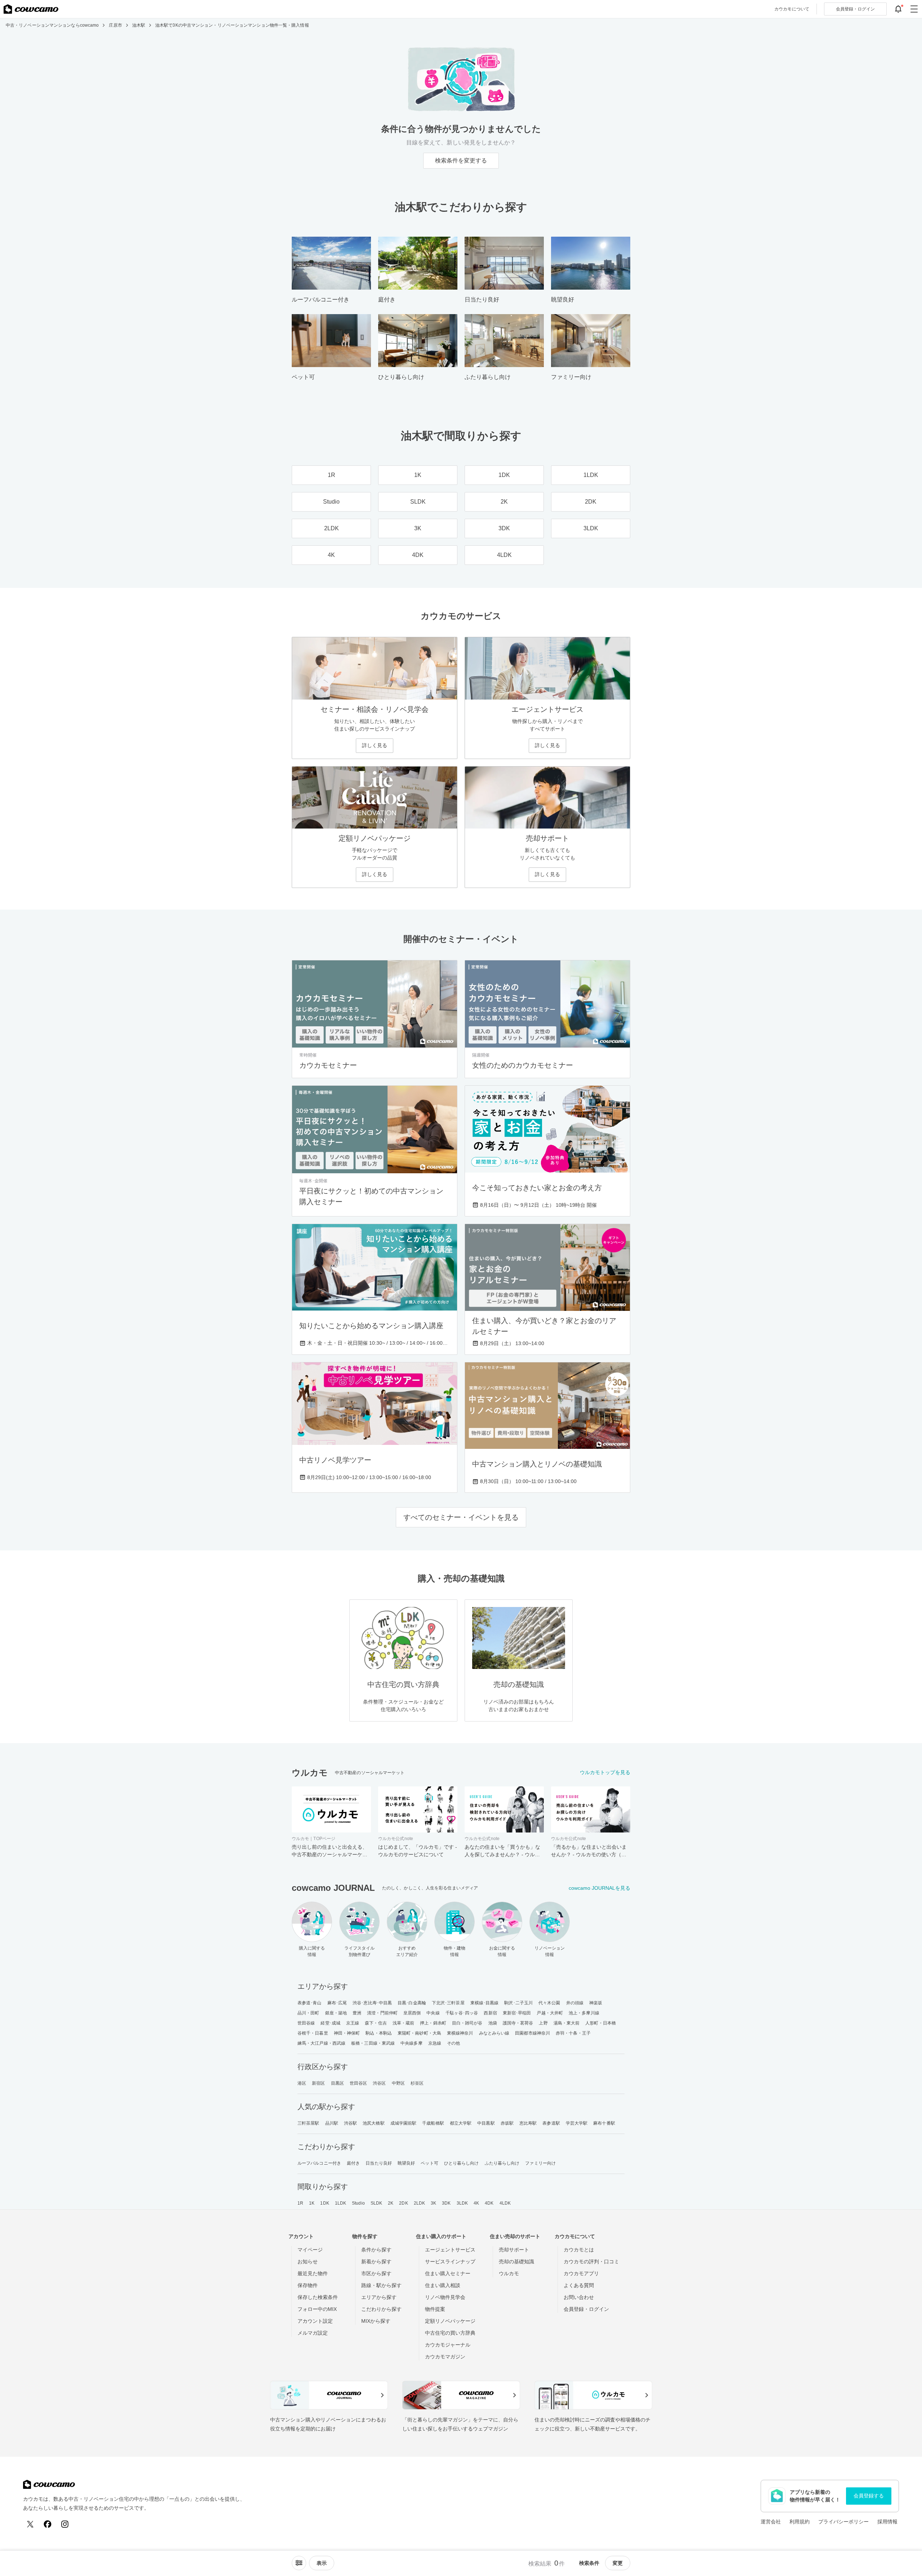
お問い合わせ (579, 2297)
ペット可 (429, 2163)
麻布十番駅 (604, 2123)
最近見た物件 (313, 2273)
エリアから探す (379, 2297)
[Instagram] (65, 2524)
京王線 (353, 2023)
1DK (325, 2203)
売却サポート (514, 2250)
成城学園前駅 (404, 2123)
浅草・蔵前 (404, 2023)
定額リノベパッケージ (450, 2321)
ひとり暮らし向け (462, 2163)
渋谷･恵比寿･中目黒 (372, 2003)
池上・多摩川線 (584, 2013)
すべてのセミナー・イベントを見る (461, 1517)
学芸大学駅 (577, 2123)
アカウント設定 (315, 2321)
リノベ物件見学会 (445, 2297)
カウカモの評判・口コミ (591, 2262)
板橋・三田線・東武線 (373, 2043)
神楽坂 (596, 2003)
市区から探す (376, 2273)
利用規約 (800, 2522)
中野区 (398, 2083)
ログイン (855, 9)
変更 (618, 2563)
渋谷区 (379, 2083)
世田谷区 (358, 2083)
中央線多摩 (411, 2043)
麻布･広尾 (337, 2003)
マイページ (310, 2250)
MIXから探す (376, 2321)
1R (300, 2203)
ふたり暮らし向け (502, 2163)
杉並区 (417, 2083)
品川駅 (332, 2123)
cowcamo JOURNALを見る (599, 1888)
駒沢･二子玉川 (518, 2003)
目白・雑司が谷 (467, 2023)
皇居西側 (412, 2013)
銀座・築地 (336, 2013)
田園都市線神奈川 (532, 2033)
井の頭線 (575, 2003)
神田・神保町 (347, 2033)
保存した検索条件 (318, 2297)
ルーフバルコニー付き (319, 2163)
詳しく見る (375, 745)
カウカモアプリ (581, 2273)
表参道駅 (551, 2123)
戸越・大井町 (550, 2013)
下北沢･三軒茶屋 (448, 2003)
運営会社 (771, 2522)
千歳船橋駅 (433, 2123)
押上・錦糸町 (433, 2023)
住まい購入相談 (443, 2285)
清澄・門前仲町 (382, 2013)
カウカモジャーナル (448, 2345)
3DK (446, 2203)
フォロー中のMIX (317, 2309)
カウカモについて (792, 9)
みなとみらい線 (494, 2033)
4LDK (505, 2203)
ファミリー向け (540, 2163)
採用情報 (887, 2522)
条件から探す (376, 2250)
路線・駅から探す (381, 2285)
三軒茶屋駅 (308, 2123)
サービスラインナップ (450, 2262)
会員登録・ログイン (586, 2309)
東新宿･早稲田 (517, 2013)
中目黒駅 (486, 2123)
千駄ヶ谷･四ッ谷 (462, 2013)
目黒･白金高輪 (412, 2003)
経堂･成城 (330, 2023)
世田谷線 (306, 2023)
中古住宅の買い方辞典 (450, 2333)
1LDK (341, 2203)
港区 (302, 2083)
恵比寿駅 (528, 2123)
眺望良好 (406, 2163)
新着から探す (376, 2262)
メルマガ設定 (313, 2333)
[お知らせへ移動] (898, 9)
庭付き (353, 2163)
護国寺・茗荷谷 (518, 2023)
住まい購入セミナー (448, 2273)
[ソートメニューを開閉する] (299, 2563)
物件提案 (435, 2309)
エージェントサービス (450, 2250)
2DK (403, 2203)
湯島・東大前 (567, 2023)
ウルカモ (509, 2273)
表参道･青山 (310, 2003)
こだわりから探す (381, 2309)
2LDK (419, 2203)
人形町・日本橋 (601, 2023)
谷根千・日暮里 (313, 2033)
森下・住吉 (376, 2023)
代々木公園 (549, 2003)
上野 (543, 2023)
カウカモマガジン (445, 2357)
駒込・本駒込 (379, 2033)
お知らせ (308, 2262)
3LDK (462, 2203)
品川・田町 (308, 2013)
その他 (453, 2043)
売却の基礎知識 (516, 2262)
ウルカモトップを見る (605, 1772)
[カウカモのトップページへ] (31, 9)
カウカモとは (579, 2250)
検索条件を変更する (461, 160)
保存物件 (308, 2285)
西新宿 (490, 2013)
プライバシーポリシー (843, 2522)
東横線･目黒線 (485, 2003)
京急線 (435, 2043)
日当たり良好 (379, 2163)
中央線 (433, 2013)
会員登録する (869, 2496)
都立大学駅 (461, 2123)
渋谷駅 (350, 2123)
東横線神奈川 (460, 2033)
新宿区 (318, 2083)
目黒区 (337, 2083)
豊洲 (357, 2013)
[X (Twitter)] (30, 2524)
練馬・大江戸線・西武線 (321, 2043)
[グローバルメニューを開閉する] (914, 9)
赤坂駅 (507, 2123)
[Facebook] (48, 2524)
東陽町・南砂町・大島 (419, 2033)
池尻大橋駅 (374, 2123)
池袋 (493, 2023)
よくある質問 (579, 2285)
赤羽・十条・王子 (573, 2033)
